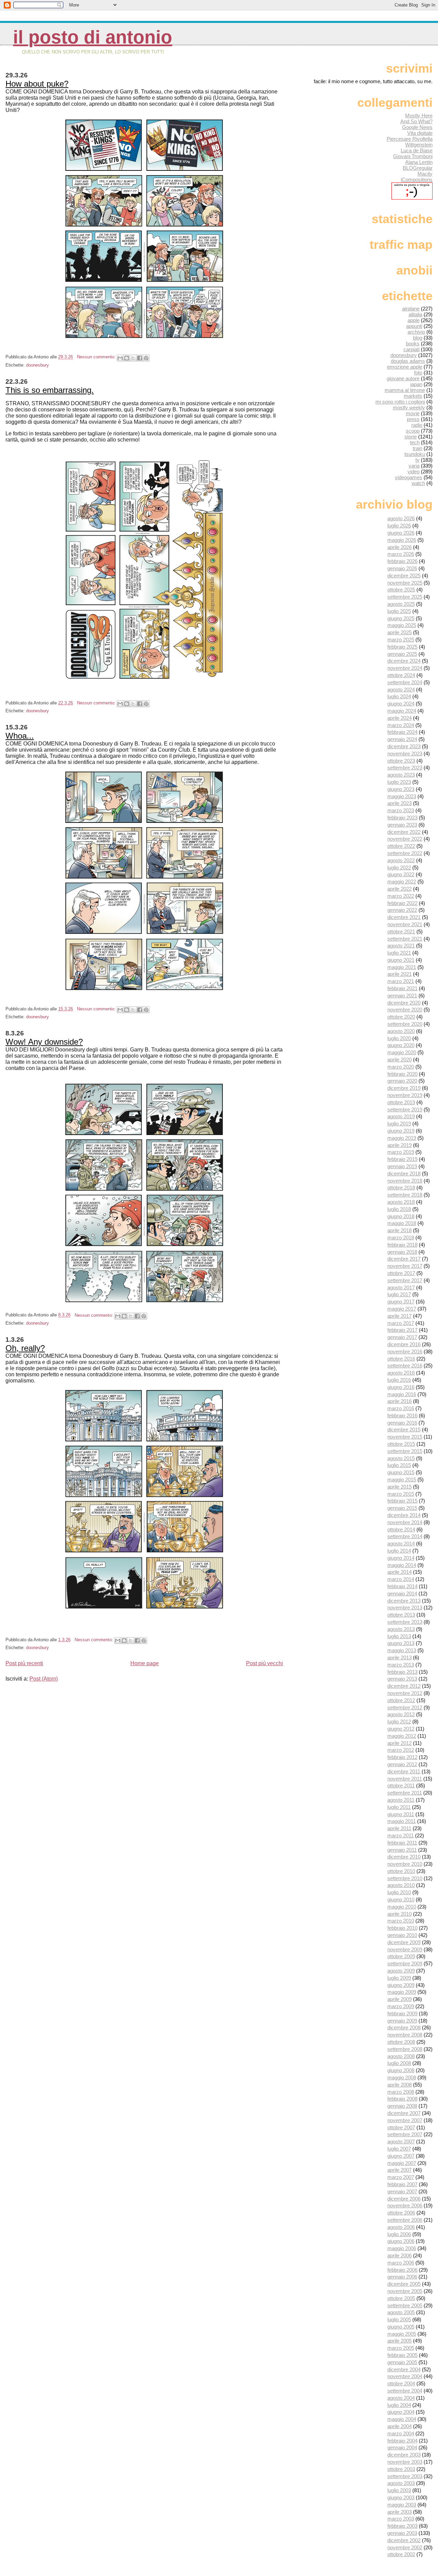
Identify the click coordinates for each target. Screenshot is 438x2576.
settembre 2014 (405, 1536)
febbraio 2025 (402, 647)
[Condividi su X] (133, 358)
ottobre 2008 (401, 2042)
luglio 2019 (399, 1124)
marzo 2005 (401, 2348)
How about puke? (37, 84)
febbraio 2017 (402, 1330)
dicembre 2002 (404, 2540)
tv (417, 460)
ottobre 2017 (401, 1273)
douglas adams (408, 361)
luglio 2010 (399, 1892)
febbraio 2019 (402, 1159)
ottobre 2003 (401, 2469)
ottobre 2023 (401, 761)
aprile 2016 (400, 1401)
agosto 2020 (401, 1031)
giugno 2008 (401, 2070)
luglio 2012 (399, 1721)
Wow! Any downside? (44, 1042)
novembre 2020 (405, 1010)
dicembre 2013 (404, 1601)
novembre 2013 (405, 1608)
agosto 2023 (401, 775)
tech (415, 442)
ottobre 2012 (401, 1700)
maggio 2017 (402, 1309)
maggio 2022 (402, 882)
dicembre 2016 (404, 1344)
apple (414, 320)
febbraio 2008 (402, 2099)
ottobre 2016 (401, 1359)
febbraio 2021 (402, 988)
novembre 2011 (405, 1779)
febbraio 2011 (402, 1843)
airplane (411, 309)
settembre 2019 (405, 1110)
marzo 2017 (401, 1323)
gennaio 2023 (402, 825)
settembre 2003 (405, 2476)
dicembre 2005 (404, 2284)
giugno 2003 (401, 2497)
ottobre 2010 (401, 1871)
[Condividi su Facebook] (140, 358)
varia (414, 466)
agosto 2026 (401, 518)
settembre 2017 (405, 1280)
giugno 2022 (401, 874)
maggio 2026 (402, 540)
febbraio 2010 (402, 1928)
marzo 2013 (401, 1665)
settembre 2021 (405, 939)
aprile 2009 (400, 1999)
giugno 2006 (401, 2241)
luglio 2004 (399, 2405)
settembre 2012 (405, 1707)
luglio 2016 (399, 1380)
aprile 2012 (400, 1743)
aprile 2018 (400, 1230)
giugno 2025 (401, 618)
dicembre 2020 (404, 1003)
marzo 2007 (401, 2177)
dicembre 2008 (404, 2027)
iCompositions (417, 180)
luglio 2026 (399, 526)
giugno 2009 (401, 1985)
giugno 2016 (401, 1387)
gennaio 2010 (402, 1935)
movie (413, 413)
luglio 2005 (399, 2319)
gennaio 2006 (402, 2277)
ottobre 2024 (401, 675)
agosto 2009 (401, 1971)
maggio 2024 (402, 711)
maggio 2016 (402, 1394)
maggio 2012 (402, 1736)
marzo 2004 (401, 2433)
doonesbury (37, 365)
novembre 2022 (405, 839)
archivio (416, 332)
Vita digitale (420, 133)
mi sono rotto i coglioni (400, 402)
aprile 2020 (400, 1060)
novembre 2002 (405, 2547)
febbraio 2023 (402, 818)
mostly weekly (409, 407)
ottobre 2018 (401, 1188)
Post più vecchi (265, 1663)
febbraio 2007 (402, 2184)
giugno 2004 (401, 2412)
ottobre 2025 (401, 590)
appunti (414, 326)
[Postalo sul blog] (127, 358)
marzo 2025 (401, 640)
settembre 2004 (405, 2391)
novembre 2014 (405, 1522)
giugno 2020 (401, 1045)
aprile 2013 (400, 1657)
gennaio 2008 (402, 2106)
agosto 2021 (401, 946)
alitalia (415, 314)
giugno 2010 (401, 1899)
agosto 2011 (401, 1800)
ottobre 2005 (401, 2298)
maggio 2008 (402, 2077)
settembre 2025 (405, 597)
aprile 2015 (400, 1487)
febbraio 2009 (402, 2013)
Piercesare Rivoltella (410, 139)
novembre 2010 (405, 1864)
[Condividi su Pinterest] (146, 358)
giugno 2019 (401, 1131)
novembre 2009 (405, 1949)
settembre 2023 (405, 768)
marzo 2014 (401, 1579)
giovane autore (403, 378)
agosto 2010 (401, 1885)
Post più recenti (24, 1663)
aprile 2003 (400, 2512)
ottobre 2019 (401, 1102)
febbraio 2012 (402, 1757)
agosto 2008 (401, 2056)
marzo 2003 (401, 2519)
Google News (417, 127)
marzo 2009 (401, 2006)
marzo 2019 (401, 1152)
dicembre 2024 (404, 661)
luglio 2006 (399, 2234)
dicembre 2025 (404, 576)
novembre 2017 (405, 1266)
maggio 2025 (402, 625)
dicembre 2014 (404, 1515)
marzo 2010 (401, 1921)
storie (411, 437)
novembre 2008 (405, 2035)
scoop (413, 431)
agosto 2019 (401, 1116)
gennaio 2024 (402, 739)
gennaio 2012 (402, 1764)
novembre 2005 (405, 2291)
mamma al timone (405, 390)
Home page (145, 1663)
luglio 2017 (399, 1294)
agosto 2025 (401, 604)
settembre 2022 (405, 853)
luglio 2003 (399, 2490)
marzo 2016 (401, 1408)
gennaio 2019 (402, 1166)
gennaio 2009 (402, 2021)
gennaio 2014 (402, 1593)
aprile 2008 (400, 2085)
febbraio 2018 (402, 1245)
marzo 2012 (401, 1750)
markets (413, 396)
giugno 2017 (401, 1302)
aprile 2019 (400, 1145)
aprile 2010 (400, 1914)
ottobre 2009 (401, 1956)
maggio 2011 (402, 1821)
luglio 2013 (399, 1636)
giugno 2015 (401, 1472)
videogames (409, 477)
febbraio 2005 (402, 2355)
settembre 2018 (405, 1195)
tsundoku (415, 454)
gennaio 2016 (402, 1423)
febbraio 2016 (402, 1415)
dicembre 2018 (404, 1174)
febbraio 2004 (402, 2441)
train (417, 448)
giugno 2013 (401, 1643)
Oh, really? (25, 1348)
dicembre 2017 (404, 1259)
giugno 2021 (401, 960)
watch (418, 483)
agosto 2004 (401, 2398)
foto (418, 373)
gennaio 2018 (402, 1252)
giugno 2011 (401, 1814)
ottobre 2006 (401, 2213)
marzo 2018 (401, 1238)
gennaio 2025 (402, 654)
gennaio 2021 (402, 996)
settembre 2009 (405, 1963)
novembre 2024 (405, 668)
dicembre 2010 (404, 1857)
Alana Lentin (419, 162)
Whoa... (20, 736)
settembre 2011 (405, 1793)
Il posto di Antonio (93, 37)
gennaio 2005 (402, 2362)
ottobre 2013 (401, 1615)
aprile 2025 (400, 632)
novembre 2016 (405, 1351)
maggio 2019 (402, 1138)
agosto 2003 (401, 2483)
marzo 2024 (401, 725)
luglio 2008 (399, 2063)
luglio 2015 (399, 1465)
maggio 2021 (402, 967)
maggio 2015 (402, 1480)
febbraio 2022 (402, 903)
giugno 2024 (401, 704)
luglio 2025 (399, 611)
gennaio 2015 (402, 1508)
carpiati (411, 349)
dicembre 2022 (404, 832)
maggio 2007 (402, 2163)
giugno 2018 (401, 1216)
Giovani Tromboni (413, 156)
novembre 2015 (405, 1437)
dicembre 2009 (404, 1942)
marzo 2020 (401, 1067)
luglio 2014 (399, 1551)
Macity (425, 174)
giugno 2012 (401, 1729)
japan (416, 384)
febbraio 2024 (402, 732)
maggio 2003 (402, 2505)
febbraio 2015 (402, 1501)
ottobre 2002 (401, 2554)
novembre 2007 (405, 2120)
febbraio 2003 (402, 2526)
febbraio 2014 (402, 1586)
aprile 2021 (400, 974)
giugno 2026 (401, 533)
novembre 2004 (405, 2376)
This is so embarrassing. (50, 390)
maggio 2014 (402, 1565)
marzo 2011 (401, 1835)
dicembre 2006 (404, 2199)
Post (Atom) (44, 1679)
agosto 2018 (401, 1202)
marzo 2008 (401, 2092)
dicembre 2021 (404, 917)
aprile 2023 (400, 803)
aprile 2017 (400, 1316)
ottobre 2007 (401, 2127)
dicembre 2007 (404, 2113)
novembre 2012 (405, 1693)
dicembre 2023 (404, 746)
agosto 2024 (401, 690)
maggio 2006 (402, 2248)
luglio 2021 (399, 953)
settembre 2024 (405, 682)
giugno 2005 (401, 2327)
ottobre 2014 (401, 1529)
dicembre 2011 (404, 1771)
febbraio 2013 (402, 1672)
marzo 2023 (401, 810)
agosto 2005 (401, 2312)
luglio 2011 (399, 1807)
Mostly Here (419, 116)
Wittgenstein (419, 145)
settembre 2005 (405, 2305)
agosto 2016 (401, 1373)
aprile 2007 (400, 2170)
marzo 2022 (401, 896)
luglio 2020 (399, 1038)
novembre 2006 (405, 2205)
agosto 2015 (401, 1458)
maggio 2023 (402, 796)
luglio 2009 (399, 1978)
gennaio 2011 (402, 1850)
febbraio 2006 (402, 2270)
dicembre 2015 (404, 1430)
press (413, 419)
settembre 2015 (405, 1451)
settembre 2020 (405, 1024)
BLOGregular (418, 168)
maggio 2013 (402, 1650)
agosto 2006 (401, 2227)
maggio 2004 (402, 2419)
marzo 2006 (401, 2263)
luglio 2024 (399, 696)
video (414, 471)
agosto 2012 (401, 1714)
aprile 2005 (400, 2341)
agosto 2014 (401, 1544)
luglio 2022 (399, 868)
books (413, 343)
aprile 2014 (400, 1572)
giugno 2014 (401, 1558)
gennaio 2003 (402, 2533)
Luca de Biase (417, 150)
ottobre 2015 (401, 1444)
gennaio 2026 (402, 568)
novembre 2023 (405, 754)
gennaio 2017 (402, 1337)
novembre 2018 (405, 1181)
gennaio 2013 (402, 1679)
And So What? (416, 121)
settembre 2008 (405, 2049)
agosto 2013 (401, 1629)
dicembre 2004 (404, 2369)
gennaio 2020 (402, 1081)
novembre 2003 (405, 2462)
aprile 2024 (400, 718)
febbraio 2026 (402, 561)
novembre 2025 (405, 583)
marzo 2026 (401, 554)
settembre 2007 (405, 2134)
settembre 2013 (405, 1622)
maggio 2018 (402, 1223)
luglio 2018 (399, 1209)
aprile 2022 (400, 889)
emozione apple (405, 367)
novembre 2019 (405, 1095)
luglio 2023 (399, 782)
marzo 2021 (401, 981)
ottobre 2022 (401, 846)
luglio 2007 (399, 2149)
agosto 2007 (401, 2141)
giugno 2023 (401, 789)
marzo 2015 (401, 1494)
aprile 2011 (399, 1828)
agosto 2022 (401, 860)
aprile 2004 (400, 2426)
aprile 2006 (400, 2255)
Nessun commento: (97, 357)
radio (417, 425)
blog (418, 338)
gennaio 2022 (402, 910)
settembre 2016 (405, 1366)
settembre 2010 (405, 1878)
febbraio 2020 (402, 1074)
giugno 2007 (401, 2156)
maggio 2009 (402, 1992)
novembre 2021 (405, 924)
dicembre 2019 (404, 1088)
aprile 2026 (400, 547)
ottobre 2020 (401, 1017)
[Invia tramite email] (120, 358)
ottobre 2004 (401, 2383)
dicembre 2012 (404, 1686)
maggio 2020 (402, 1052)
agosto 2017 (401, 1287)
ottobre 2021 (401, 932)
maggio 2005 (402, 2334)
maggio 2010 (402, 1907)
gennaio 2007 (402, 2191)
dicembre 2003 (404, 2455)
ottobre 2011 (401, 1786)
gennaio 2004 (402, 2447)
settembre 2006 (405, 2220)
